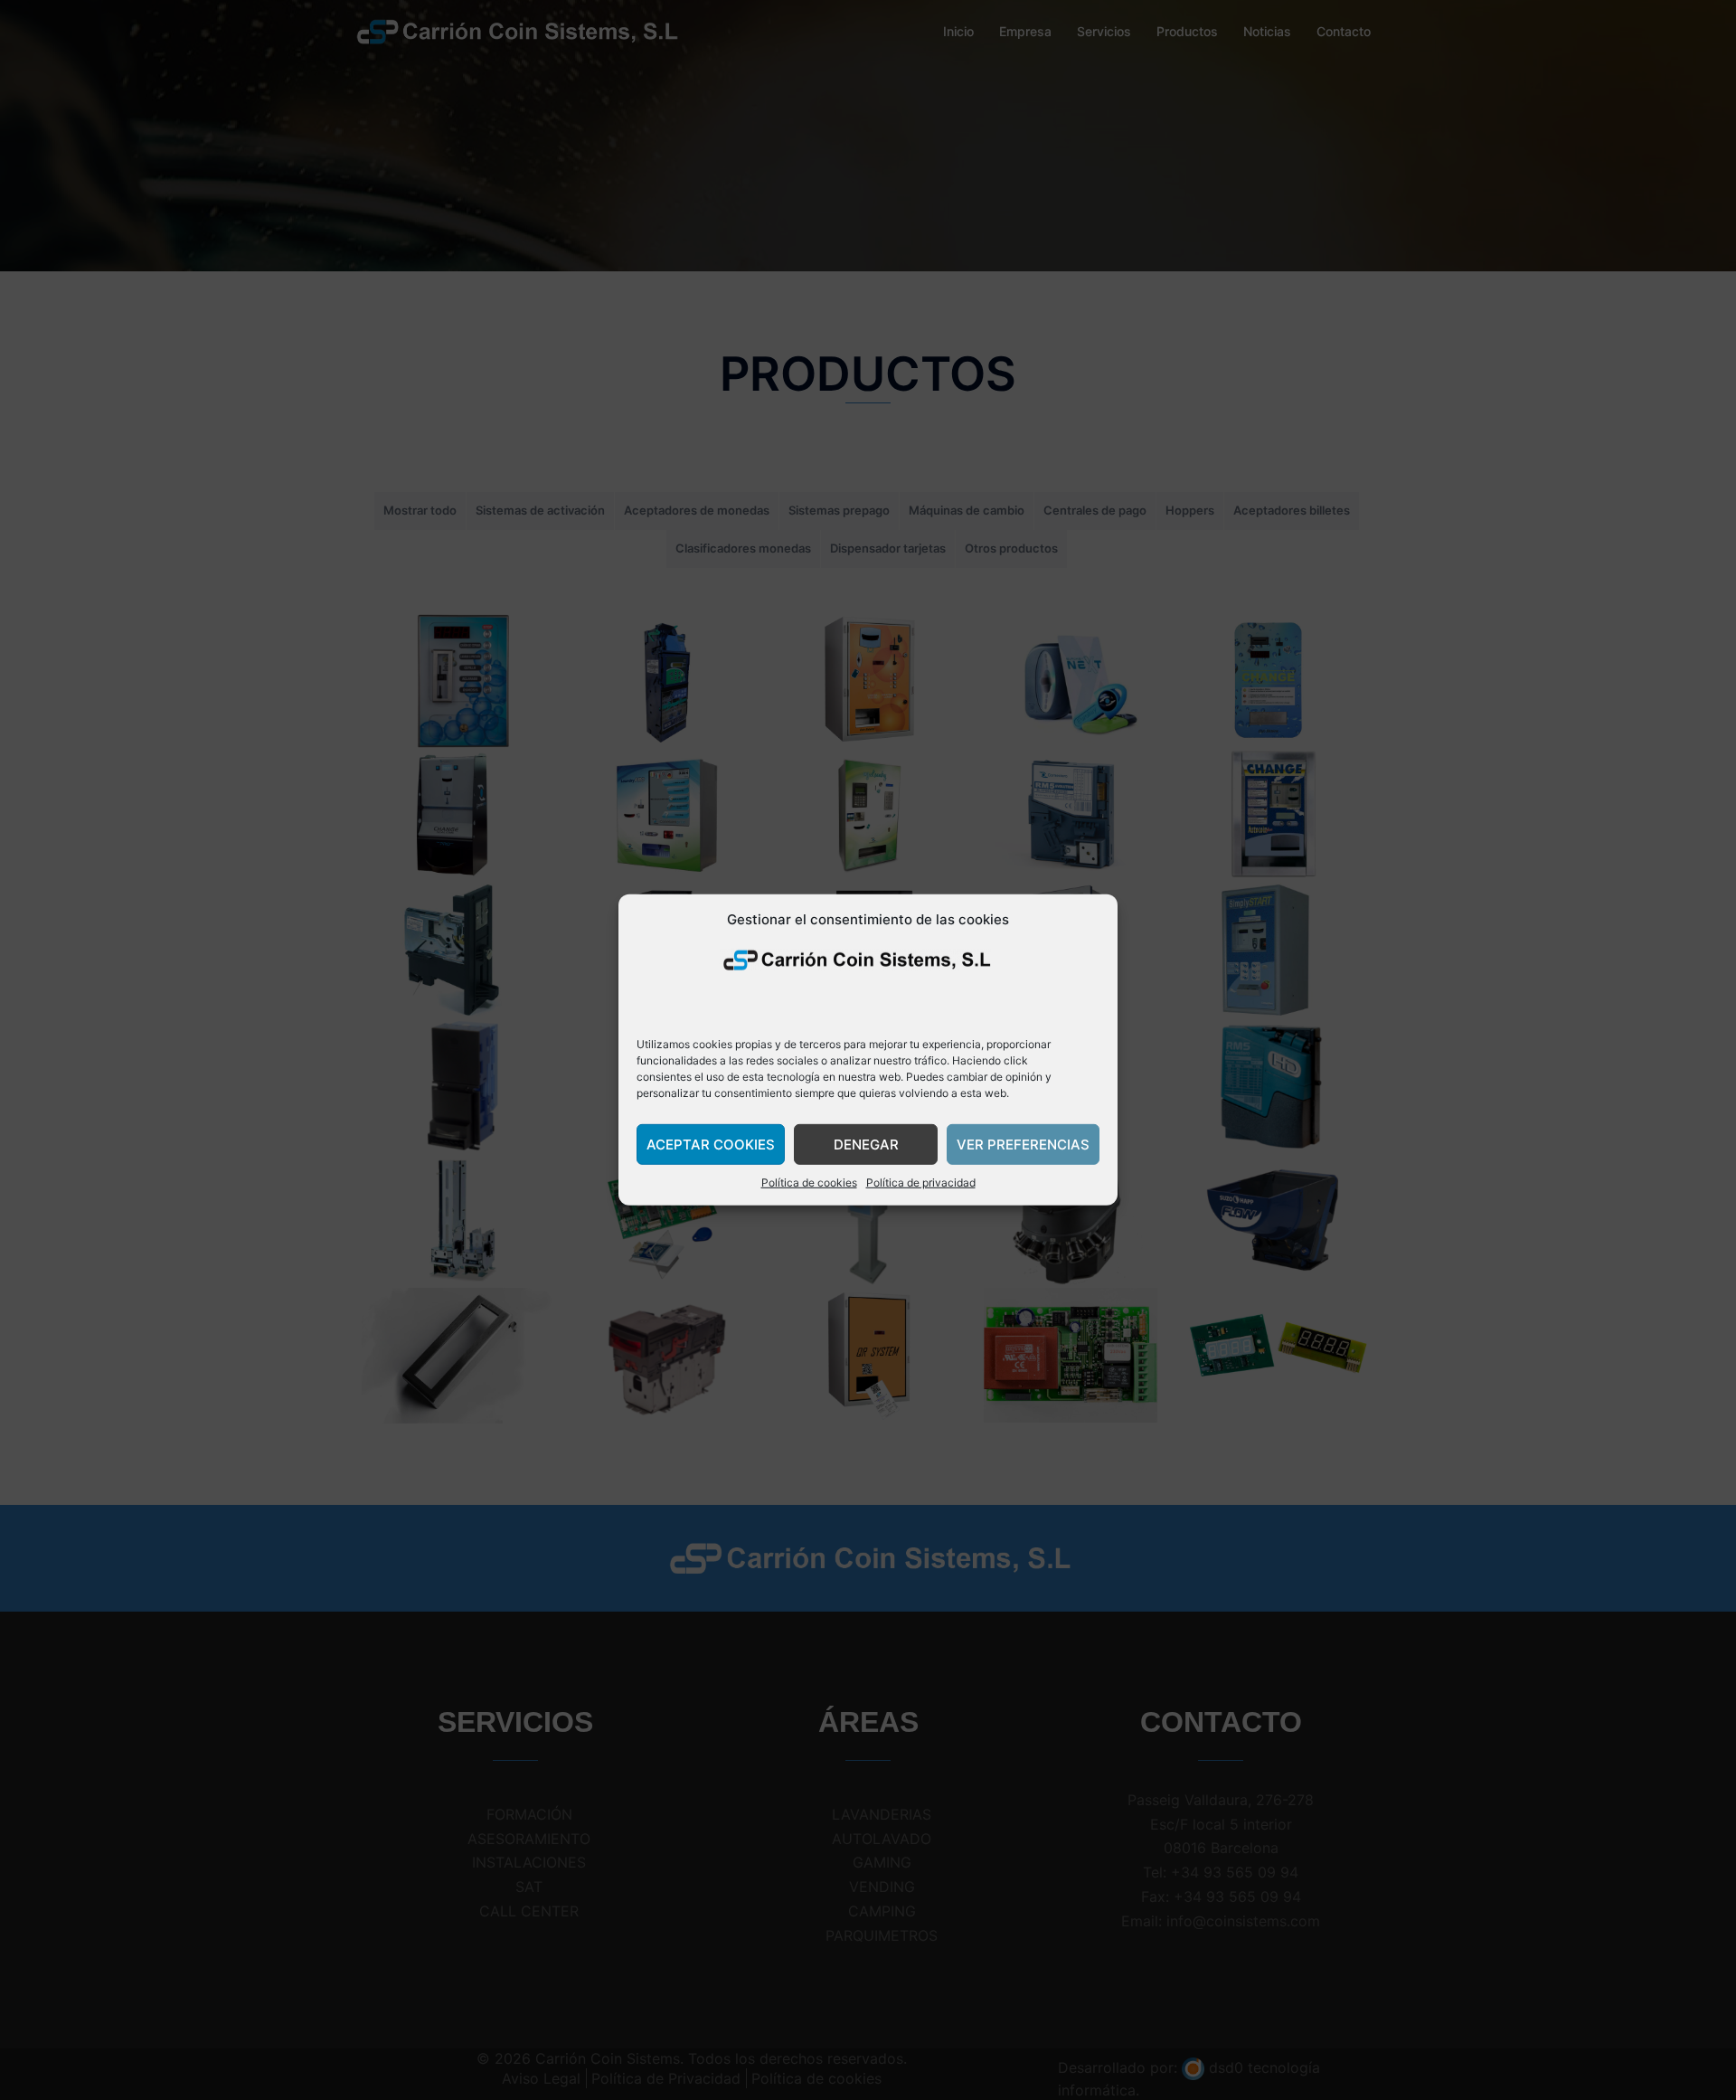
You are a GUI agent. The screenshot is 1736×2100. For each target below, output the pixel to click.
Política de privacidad (921, 1182)
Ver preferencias (1023, 1145)
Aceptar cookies (711, 1145)
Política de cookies (809, 1182)
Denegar (866, 1145)
